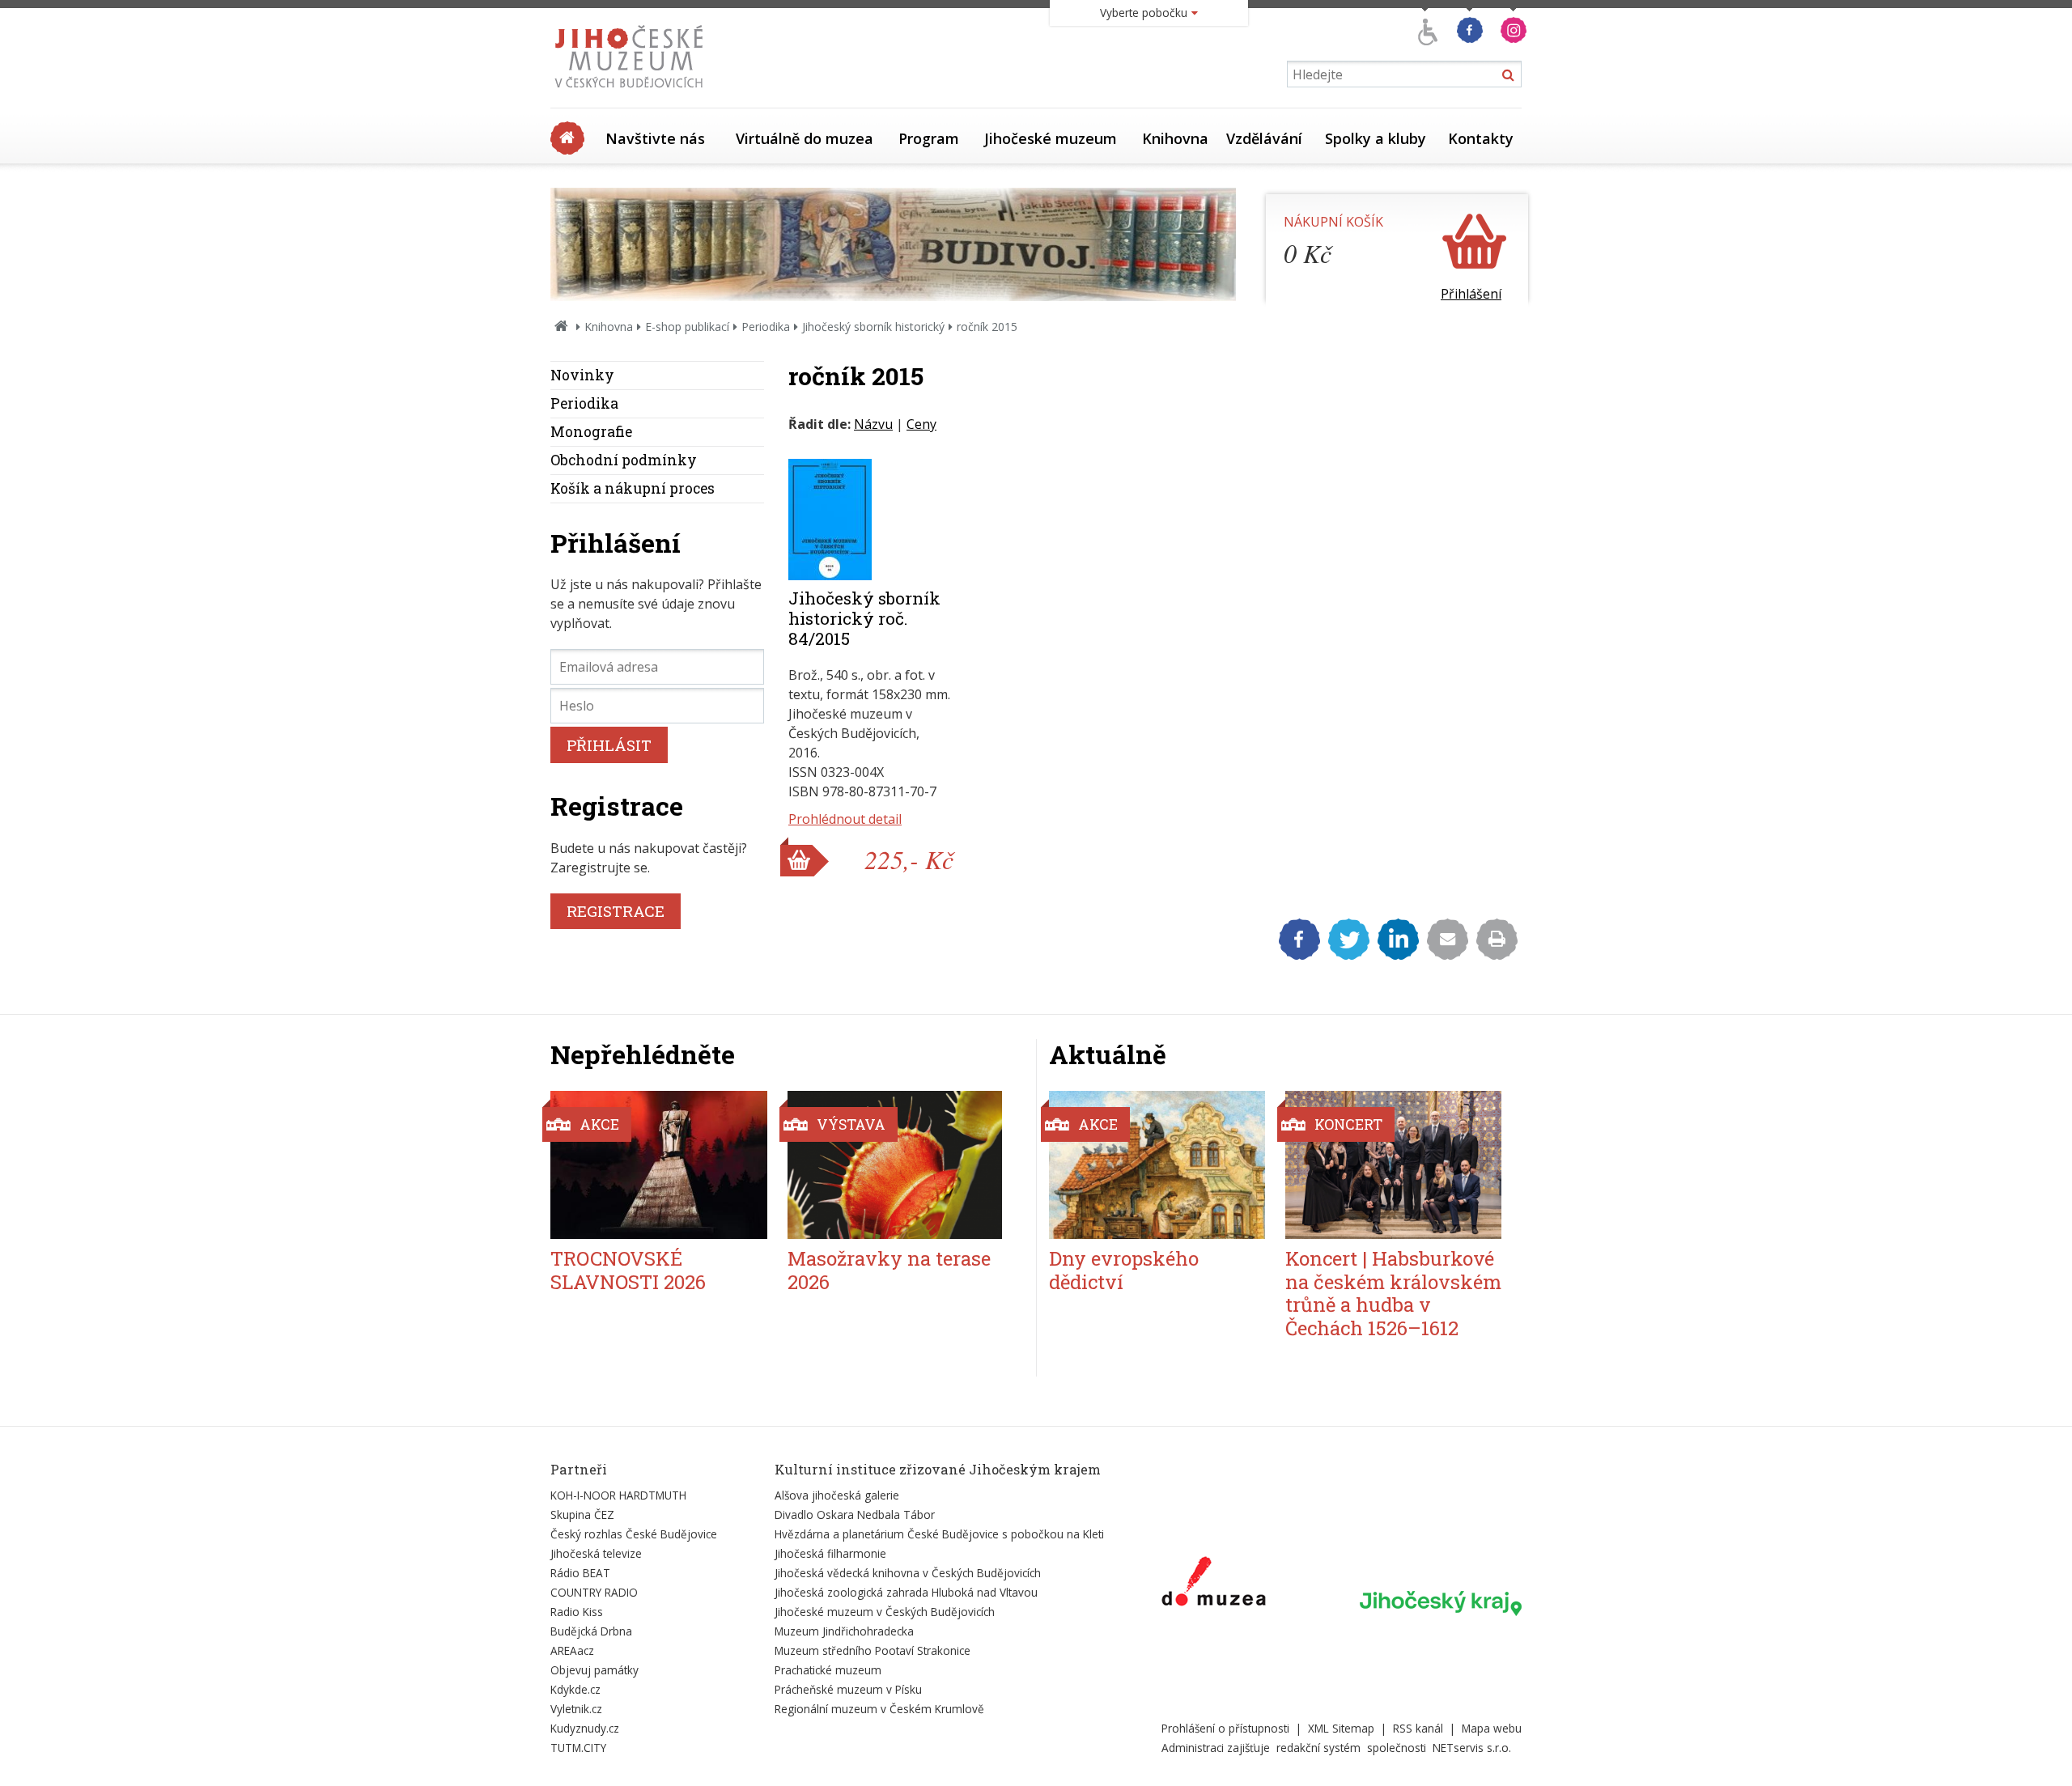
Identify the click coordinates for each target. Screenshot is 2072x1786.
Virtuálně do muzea (805, 138)
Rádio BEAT (580, 1573)
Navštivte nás (655, 138)
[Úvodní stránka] (633, 92)
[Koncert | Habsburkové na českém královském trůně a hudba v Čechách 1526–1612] (1393, 1165)
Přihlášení (1471, 294)
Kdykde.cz (575, 1689)
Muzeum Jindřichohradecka (844, 1631)
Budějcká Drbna (591, 1631)
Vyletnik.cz (576, 1709)
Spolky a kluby (1376, 138)
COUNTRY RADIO (594, 1592)
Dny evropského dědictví (1124, 1270)
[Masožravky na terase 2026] (896, 1165)
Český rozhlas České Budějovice (634, 1534)
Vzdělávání (1264, 138)
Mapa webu (1492, 1728)
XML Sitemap (1341, 1728)
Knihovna (1175, 138)
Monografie (591, 432)
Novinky (582, 375)
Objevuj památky (594, 1670)
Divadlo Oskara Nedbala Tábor (855, 1514)
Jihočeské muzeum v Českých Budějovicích (885, 1612)
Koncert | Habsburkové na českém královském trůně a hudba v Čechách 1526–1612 (1393, 1293)
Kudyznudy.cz (585, 1728)
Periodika (766, 327)
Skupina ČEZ (582, 1514)
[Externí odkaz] (1214, 1584)
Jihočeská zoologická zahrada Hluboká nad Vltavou (906, 1592)
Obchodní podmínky (624, 460)
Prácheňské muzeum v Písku (848, 1689)
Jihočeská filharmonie (830, 1553)
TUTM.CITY (578, 1748)
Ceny (921, 424)
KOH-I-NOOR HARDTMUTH (618, 1495)
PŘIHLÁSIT (609, 745)
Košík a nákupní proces (633, 488)
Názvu (873, 424)
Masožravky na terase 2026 (889, 1270)
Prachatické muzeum (828, 1670)
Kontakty (1481, 138)
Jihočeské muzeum (1051, 138)
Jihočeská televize (596, 1553)
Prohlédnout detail (845, 819)
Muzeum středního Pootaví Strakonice (873, 1650)
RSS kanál (1418, 1728)
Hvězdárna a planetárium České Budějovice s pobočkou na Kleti (939, 1534)
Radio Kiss (577, 1612)
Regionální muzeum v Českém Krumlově (879, 1709)
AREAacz (572, 1650)
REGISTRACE (616, 911)
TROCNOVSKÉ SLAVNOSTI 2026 (628, 1270)
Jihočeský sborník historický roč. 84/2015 (864, 618)
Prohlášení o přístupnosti (1225, 1728)
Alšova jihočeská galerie (837, 1495)
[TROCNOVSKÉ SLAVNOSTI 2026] (659, 1165)
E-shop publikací (687, 327)
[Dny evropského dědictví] (1157, 1165)
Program (929, 138)
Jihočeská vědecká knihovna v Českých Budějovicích (908, 1573)
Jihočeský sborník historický (873, 327)
